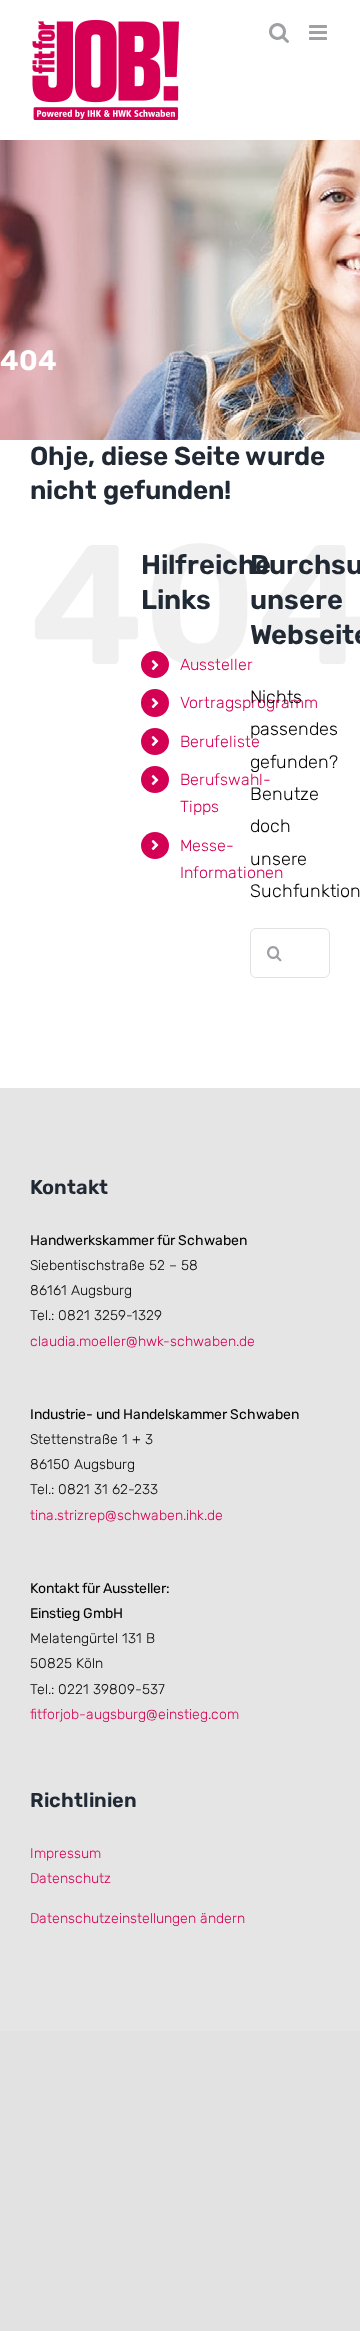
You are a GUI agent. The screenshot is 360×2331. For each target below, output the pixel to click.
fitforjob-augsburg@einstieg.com (134, 1714)
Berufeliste (220, 741)
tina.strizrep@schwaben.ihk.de (126, 1515)
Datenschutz (70, 1878)
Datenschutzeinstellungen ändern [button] (137, 1918)
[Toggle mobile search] (279, 32)
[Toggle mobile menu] (319, 32)
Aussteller (216, 664)
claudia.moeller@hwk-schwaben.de (142, 1341)
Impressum (65, 1853)
